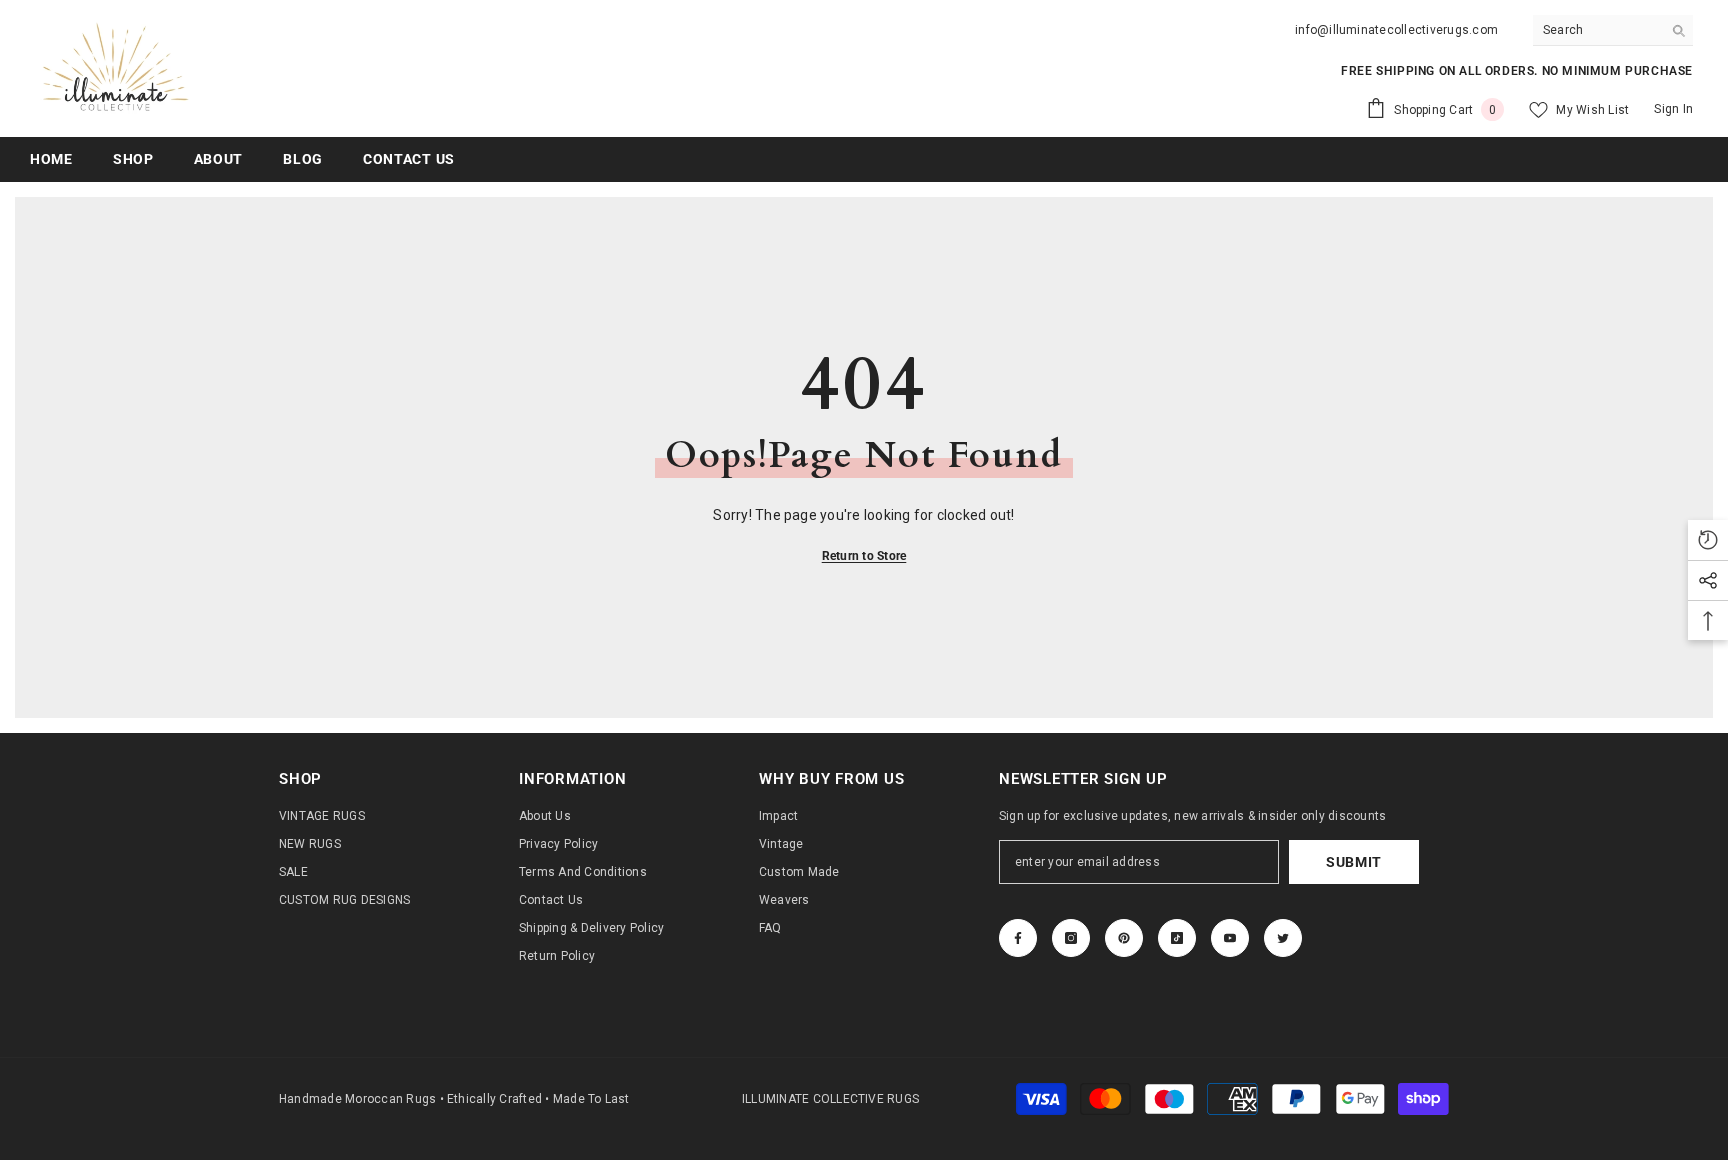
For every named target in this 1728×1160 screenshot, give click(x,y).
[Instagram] (1071, 938)
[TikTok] (1177, 938)
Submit (1354, 862)
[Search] (1613, 30)
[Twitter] (1283, 938)
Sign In (1673, 109)
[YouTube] (1230, 938)
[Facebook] (1018, 938)
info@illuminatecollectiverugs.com (1396, 30)
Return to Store (864, 556)
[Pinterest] (1124, 938)
